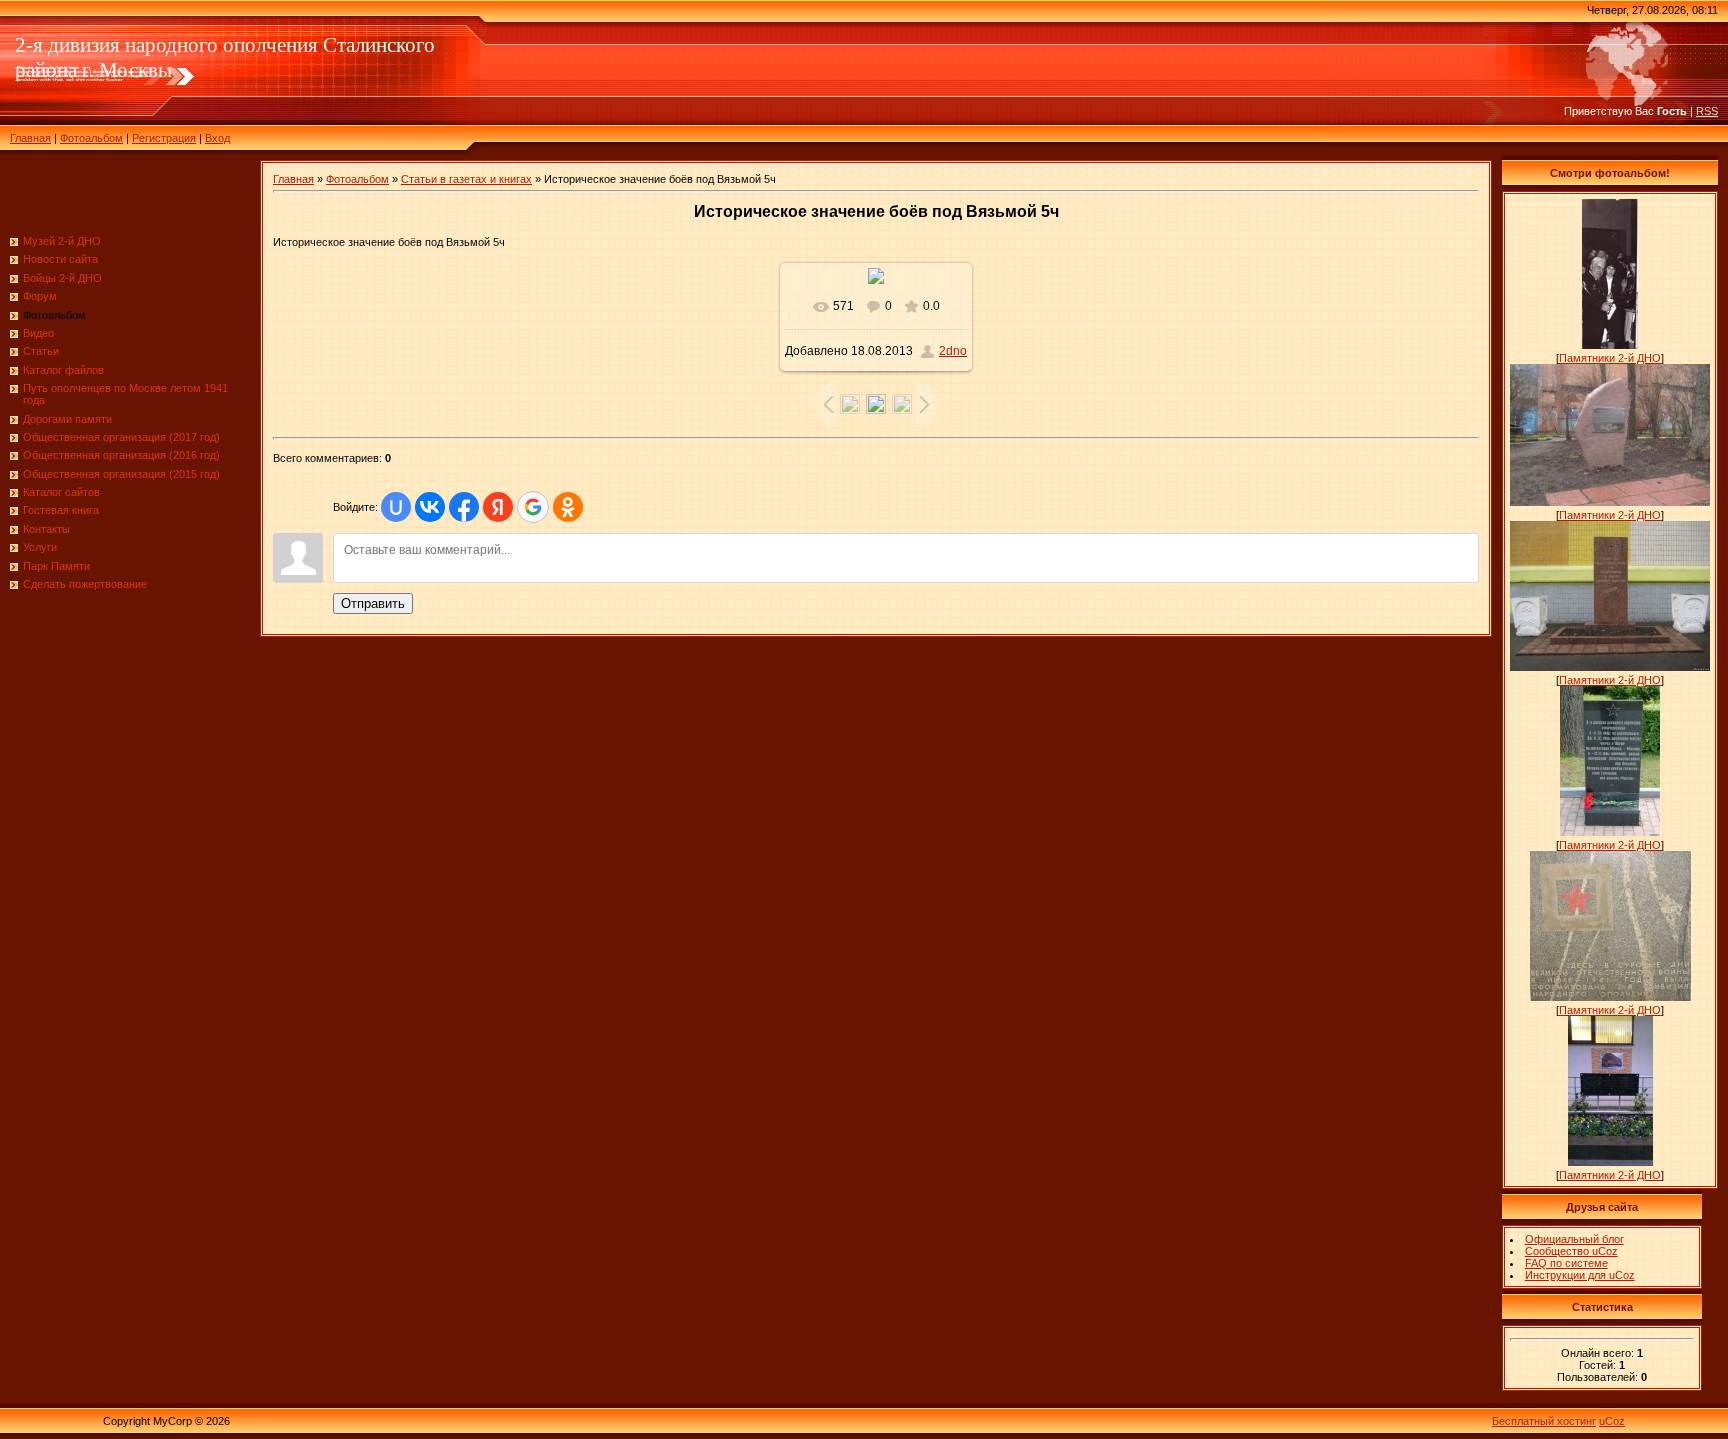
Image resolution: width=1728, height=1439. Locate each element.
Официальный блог (1574, 1239)
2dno (953, 351)
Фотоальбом (91, 138)
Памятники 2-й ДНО (1610, 358)
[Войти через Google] (533, 507)
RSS (1707, 111)
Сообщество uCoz (1571, 1251)
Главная (30, 138)
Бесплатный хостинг (1544, 1421)
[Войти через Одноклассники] (568, 507)
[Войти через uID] (396, 507)
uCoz (1612, 1421)
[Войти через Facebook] (464, 507)
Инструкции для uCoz (1580, 1275)
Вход (217, 138)
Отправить (373, 603)
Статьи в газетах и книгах (466, 179)
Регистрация (164, 138)
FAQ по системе (1566, 1263)
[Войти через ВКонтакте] (430, 507)
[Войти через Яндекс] (498, 507)
